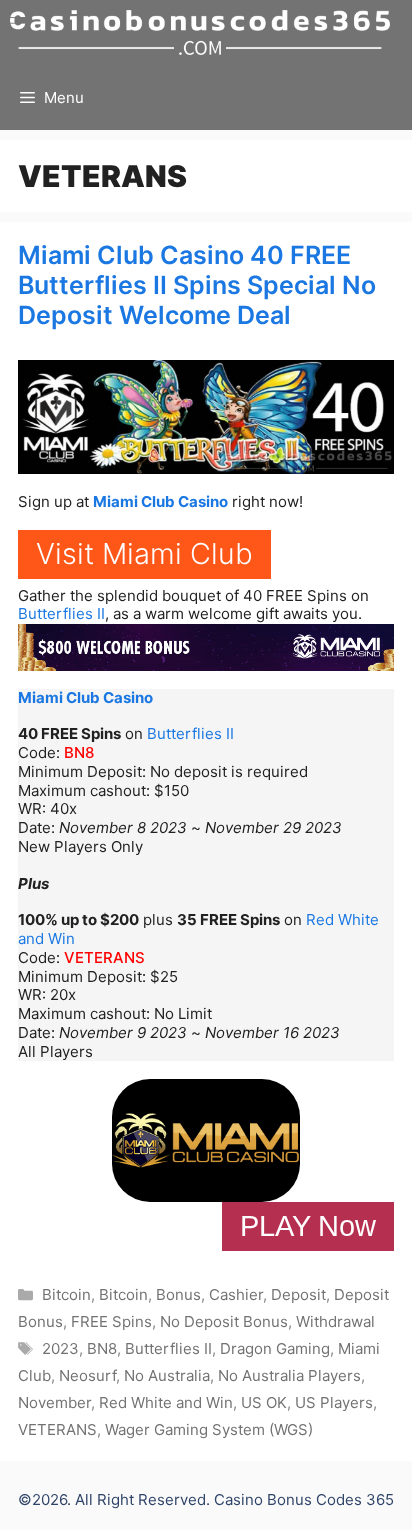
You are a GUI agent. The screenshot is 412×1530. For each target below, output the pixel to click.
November (54, 1402)
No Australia (167, 1375)
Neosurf (87, 1375)
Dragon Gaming (275, 1348)
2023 (60, 1348)
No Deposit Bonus (224, 1321)
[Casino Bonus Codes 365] (200, 32)
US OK (264, 1402)
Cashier (236, 1294)
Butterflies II (61, 613)
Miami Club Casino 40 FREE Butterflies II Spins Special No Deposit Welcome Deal (197, 285)
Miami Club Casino (160, 501)
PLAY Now (308, 1226)
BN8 (79, 752)
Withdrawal (335, 1321)
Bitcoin (66, 1294)
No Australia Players (289, 1375)
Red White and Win (166, 1402)
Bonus (178, 1294)
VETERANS (104, 957)
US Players (334, 1402)
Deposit (298, 1294)
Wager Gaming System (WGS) (209, 1429)
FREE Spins (111, 1321)
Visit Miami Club (144, 553)
